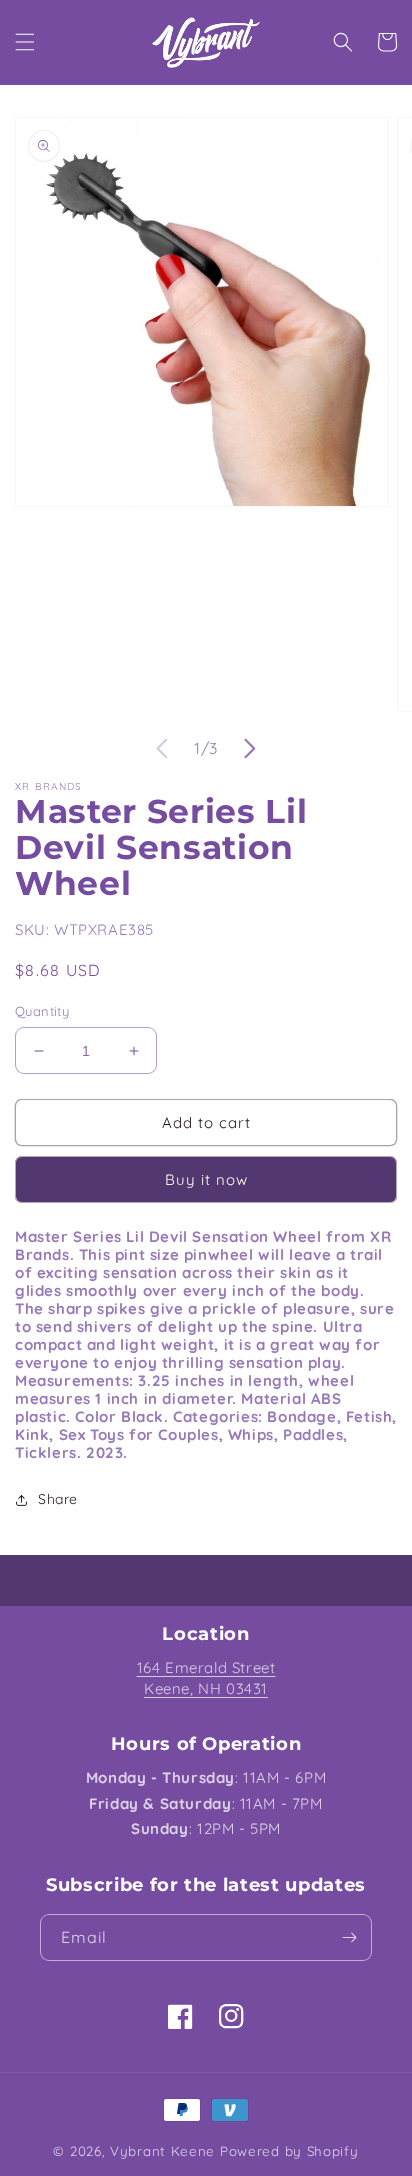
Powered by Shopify (289, 2151)
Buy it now (206, 1179)
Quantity (42, 1011)
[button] (25, 42)
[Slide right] (250, 749)
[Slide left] (162, 749)
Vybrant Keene (162, 2151)
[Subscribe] (349, 1937)
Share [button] (58, 1499)
